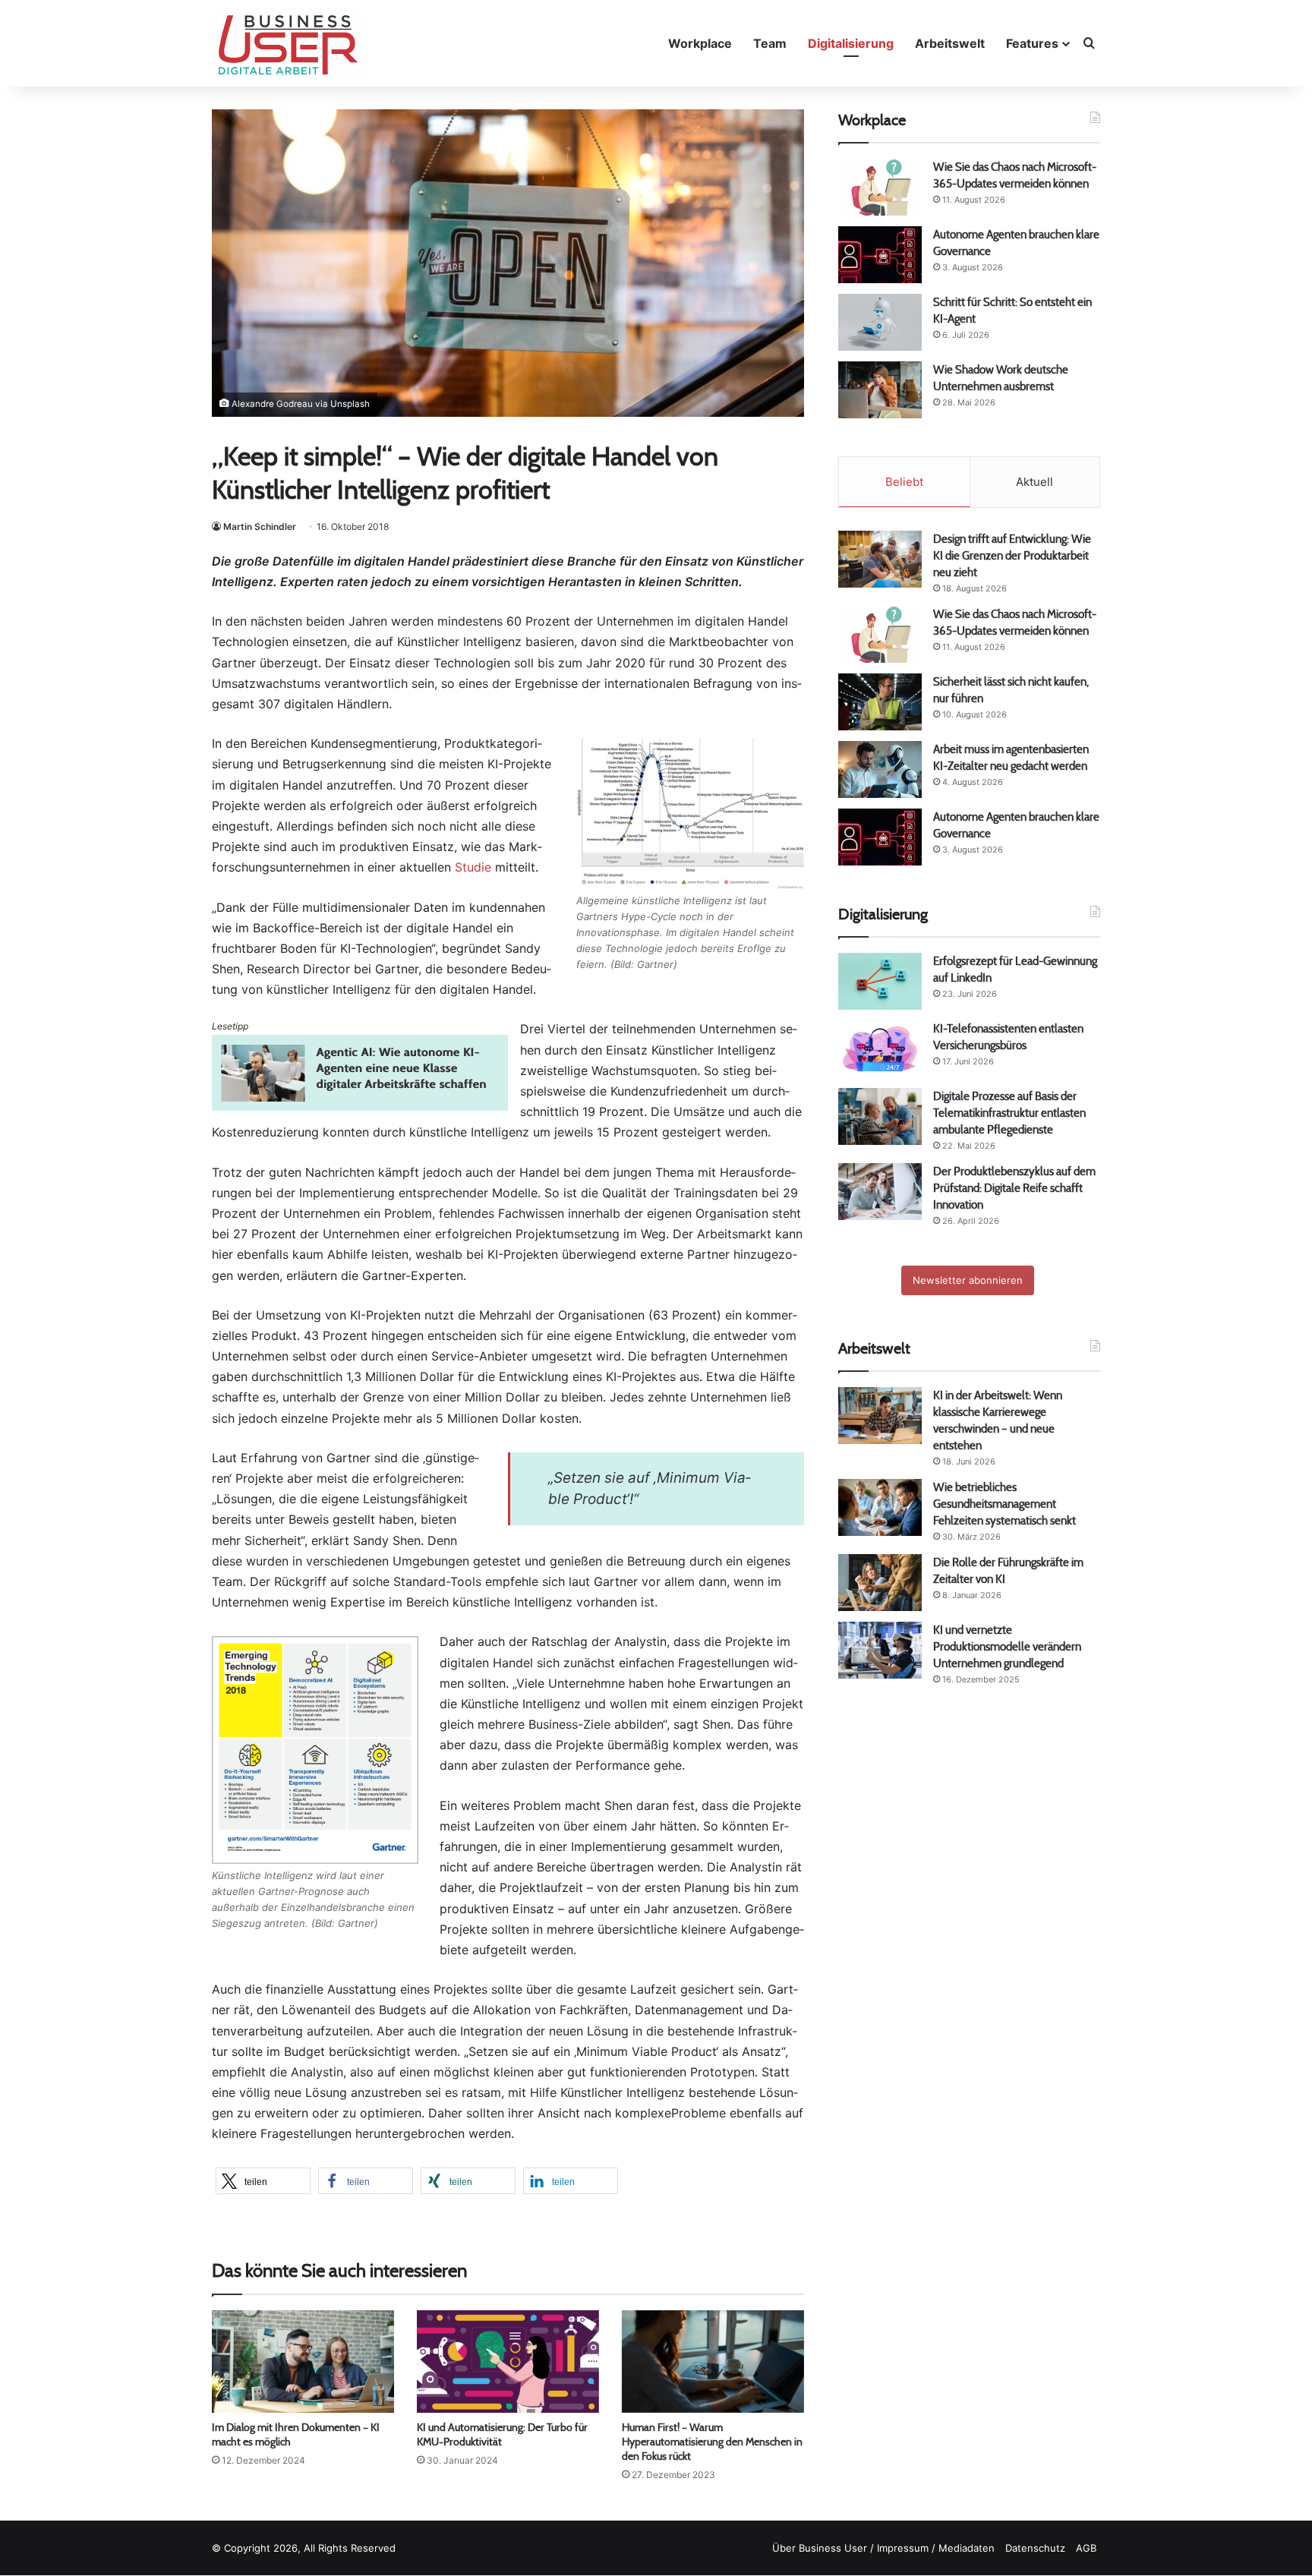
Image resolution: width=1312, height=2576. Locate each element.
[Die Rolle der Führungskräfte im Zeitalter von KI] (880, 1583)
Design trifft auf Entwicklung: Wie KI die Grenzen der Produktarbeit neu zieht (1012, 555)
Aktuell (1034, 482)
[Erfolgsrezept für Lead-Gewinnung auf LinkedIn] (880, 981)
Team (770, 43)
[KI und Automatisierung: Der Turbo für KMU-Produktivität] (508, 2362)
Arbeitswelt (950, 43)
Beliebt (904, 482)
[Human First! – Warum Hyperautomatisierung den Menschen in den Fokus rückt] (713, 2362)
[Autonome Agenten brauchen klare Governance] (880, 255)
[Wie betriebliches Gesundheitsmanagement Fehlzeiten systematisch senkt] (880, 1507)
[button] (263, 2181)
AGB (1086, 2548)
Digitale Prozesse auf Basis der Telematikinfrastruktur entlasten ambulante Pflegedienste (1009, 1113)
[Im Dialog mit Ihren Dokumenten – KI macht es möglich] (303, 2362)
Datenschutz (1035, 2548)
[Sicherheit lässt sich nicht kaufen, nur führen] (880, 702)
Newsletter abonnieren (968, 1280)
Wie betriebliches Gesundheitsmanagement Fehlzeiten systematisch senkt (1004, 1504)
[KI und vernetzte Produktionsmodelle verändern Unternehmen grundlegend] (880, 1650)
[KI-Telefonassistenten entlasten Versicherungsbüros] (880, 1049)
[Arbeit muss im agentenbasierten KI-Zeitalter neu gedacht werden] (880, 769)
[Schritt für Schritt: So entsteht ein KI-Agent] (880, 322)
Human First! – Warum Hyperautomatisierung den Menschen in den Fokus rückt (712, 2442)
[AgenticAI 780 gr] (360, 1106)
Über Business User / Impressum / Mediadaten (883, 2548)
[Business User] (288, 45)
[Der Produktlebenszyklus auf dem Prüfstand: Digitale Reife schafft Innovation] (880, 1192)
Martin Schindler (260, 527)
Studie (473, 867)
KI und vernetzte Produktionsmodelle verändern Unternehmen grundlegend (1007, 1646)
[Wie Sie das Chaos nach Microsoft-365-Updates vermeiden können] (880, 187)
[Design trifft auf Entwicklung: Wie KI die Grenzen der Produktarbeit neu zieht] (880, 559)
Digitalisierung (851, 43)
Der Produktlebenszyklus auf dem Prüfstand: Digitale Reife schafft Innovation (1014, 1188)
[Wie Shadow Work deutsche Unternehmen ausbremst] (880, 390)
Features (1032, 43)
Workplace (700, 43)
